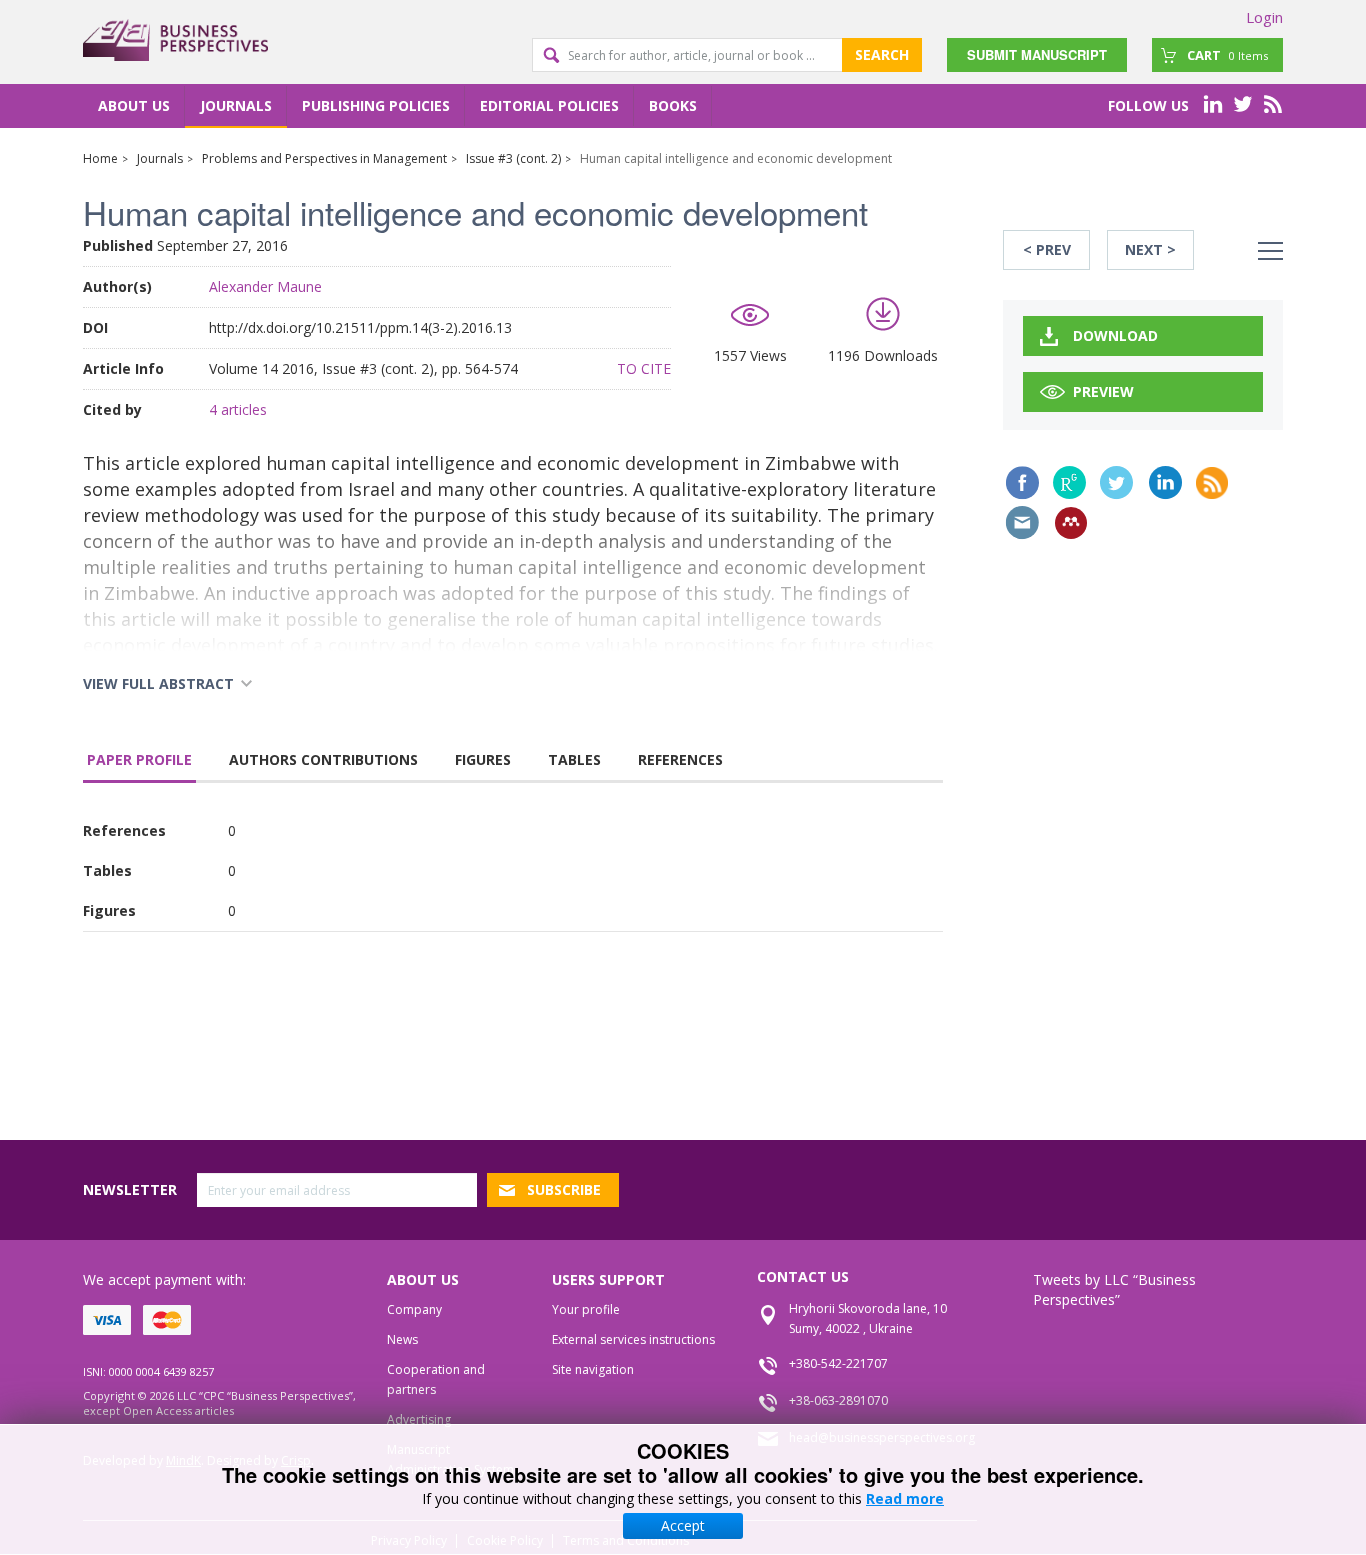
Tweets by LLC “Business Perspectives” (1114, 1289)
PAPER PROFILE (139, 759)
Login (1264, 17)
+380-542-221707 (838, 1363)
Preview (1103, 391)
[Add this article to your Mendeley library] (1071, 523)
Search (882, 54)
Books (673, 105)
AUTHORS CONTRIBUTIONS (323, 759)
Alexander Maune (265, 286)
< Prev (1047, 249)
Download (1115, 335)
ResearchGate (1069, 482)
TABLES (574, 759)
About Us (134, 105)
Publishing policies (376, 105)
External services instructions (633, 1339)
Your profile (586, 1309)
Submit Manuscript (1037, 54)
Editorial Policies (549, 105)
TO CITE (644, 368)
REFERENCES (680, 759)
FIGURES (483, 759)
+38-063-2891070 (838, 1400)
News (402, 1339)
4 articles (238, 409)
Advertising (419, 1419)
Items (1227, 55)
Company (414, 1309)
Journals (236, 105)
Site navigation (593, 1369)
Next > (1150, 249)
